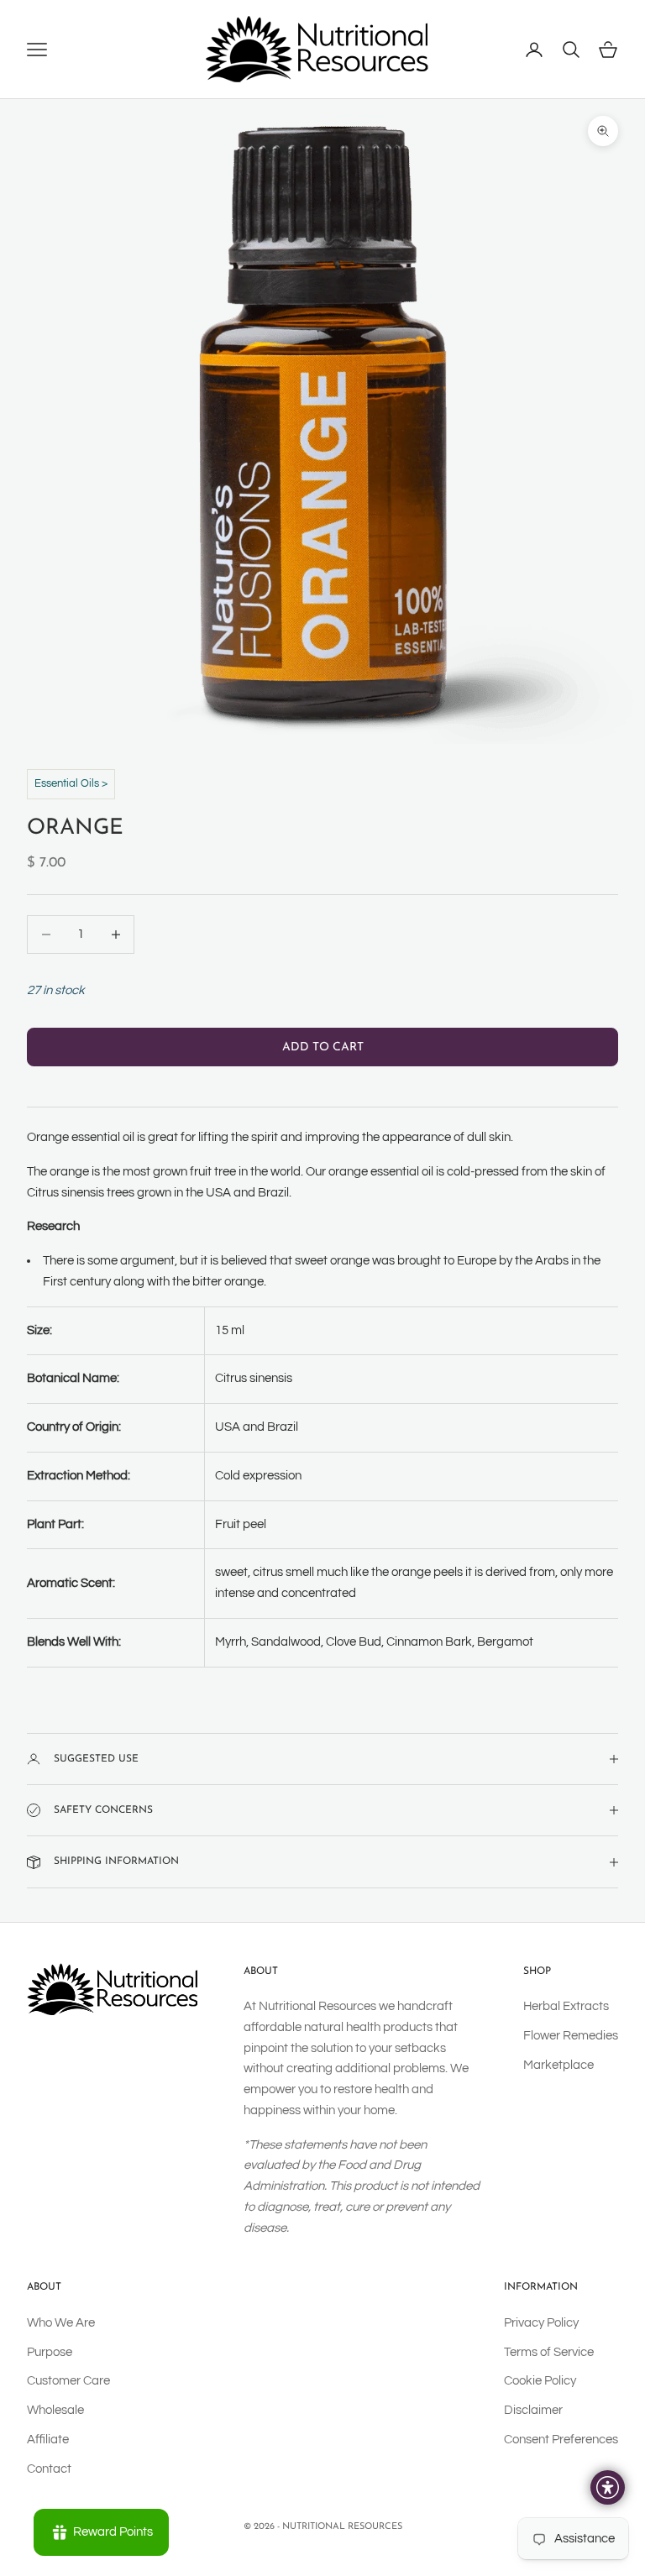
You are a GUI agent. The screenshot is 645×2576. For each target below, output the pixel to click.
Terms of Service (549, 2352)
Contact (49, 2469)
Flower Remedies (571, 2036)
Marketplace (558, 2065)
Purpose (50, 2352)
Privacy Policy (541, 2323)
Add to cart (323, 1047)
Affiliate (48, 2440)
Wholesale (55, 2410)
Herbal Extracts (566, 2006)
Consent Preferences (561, 2440)
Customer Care (68, 2381)
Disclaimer (533, 2410)
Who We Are (61, 2323)
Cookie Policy (540, 2381)
